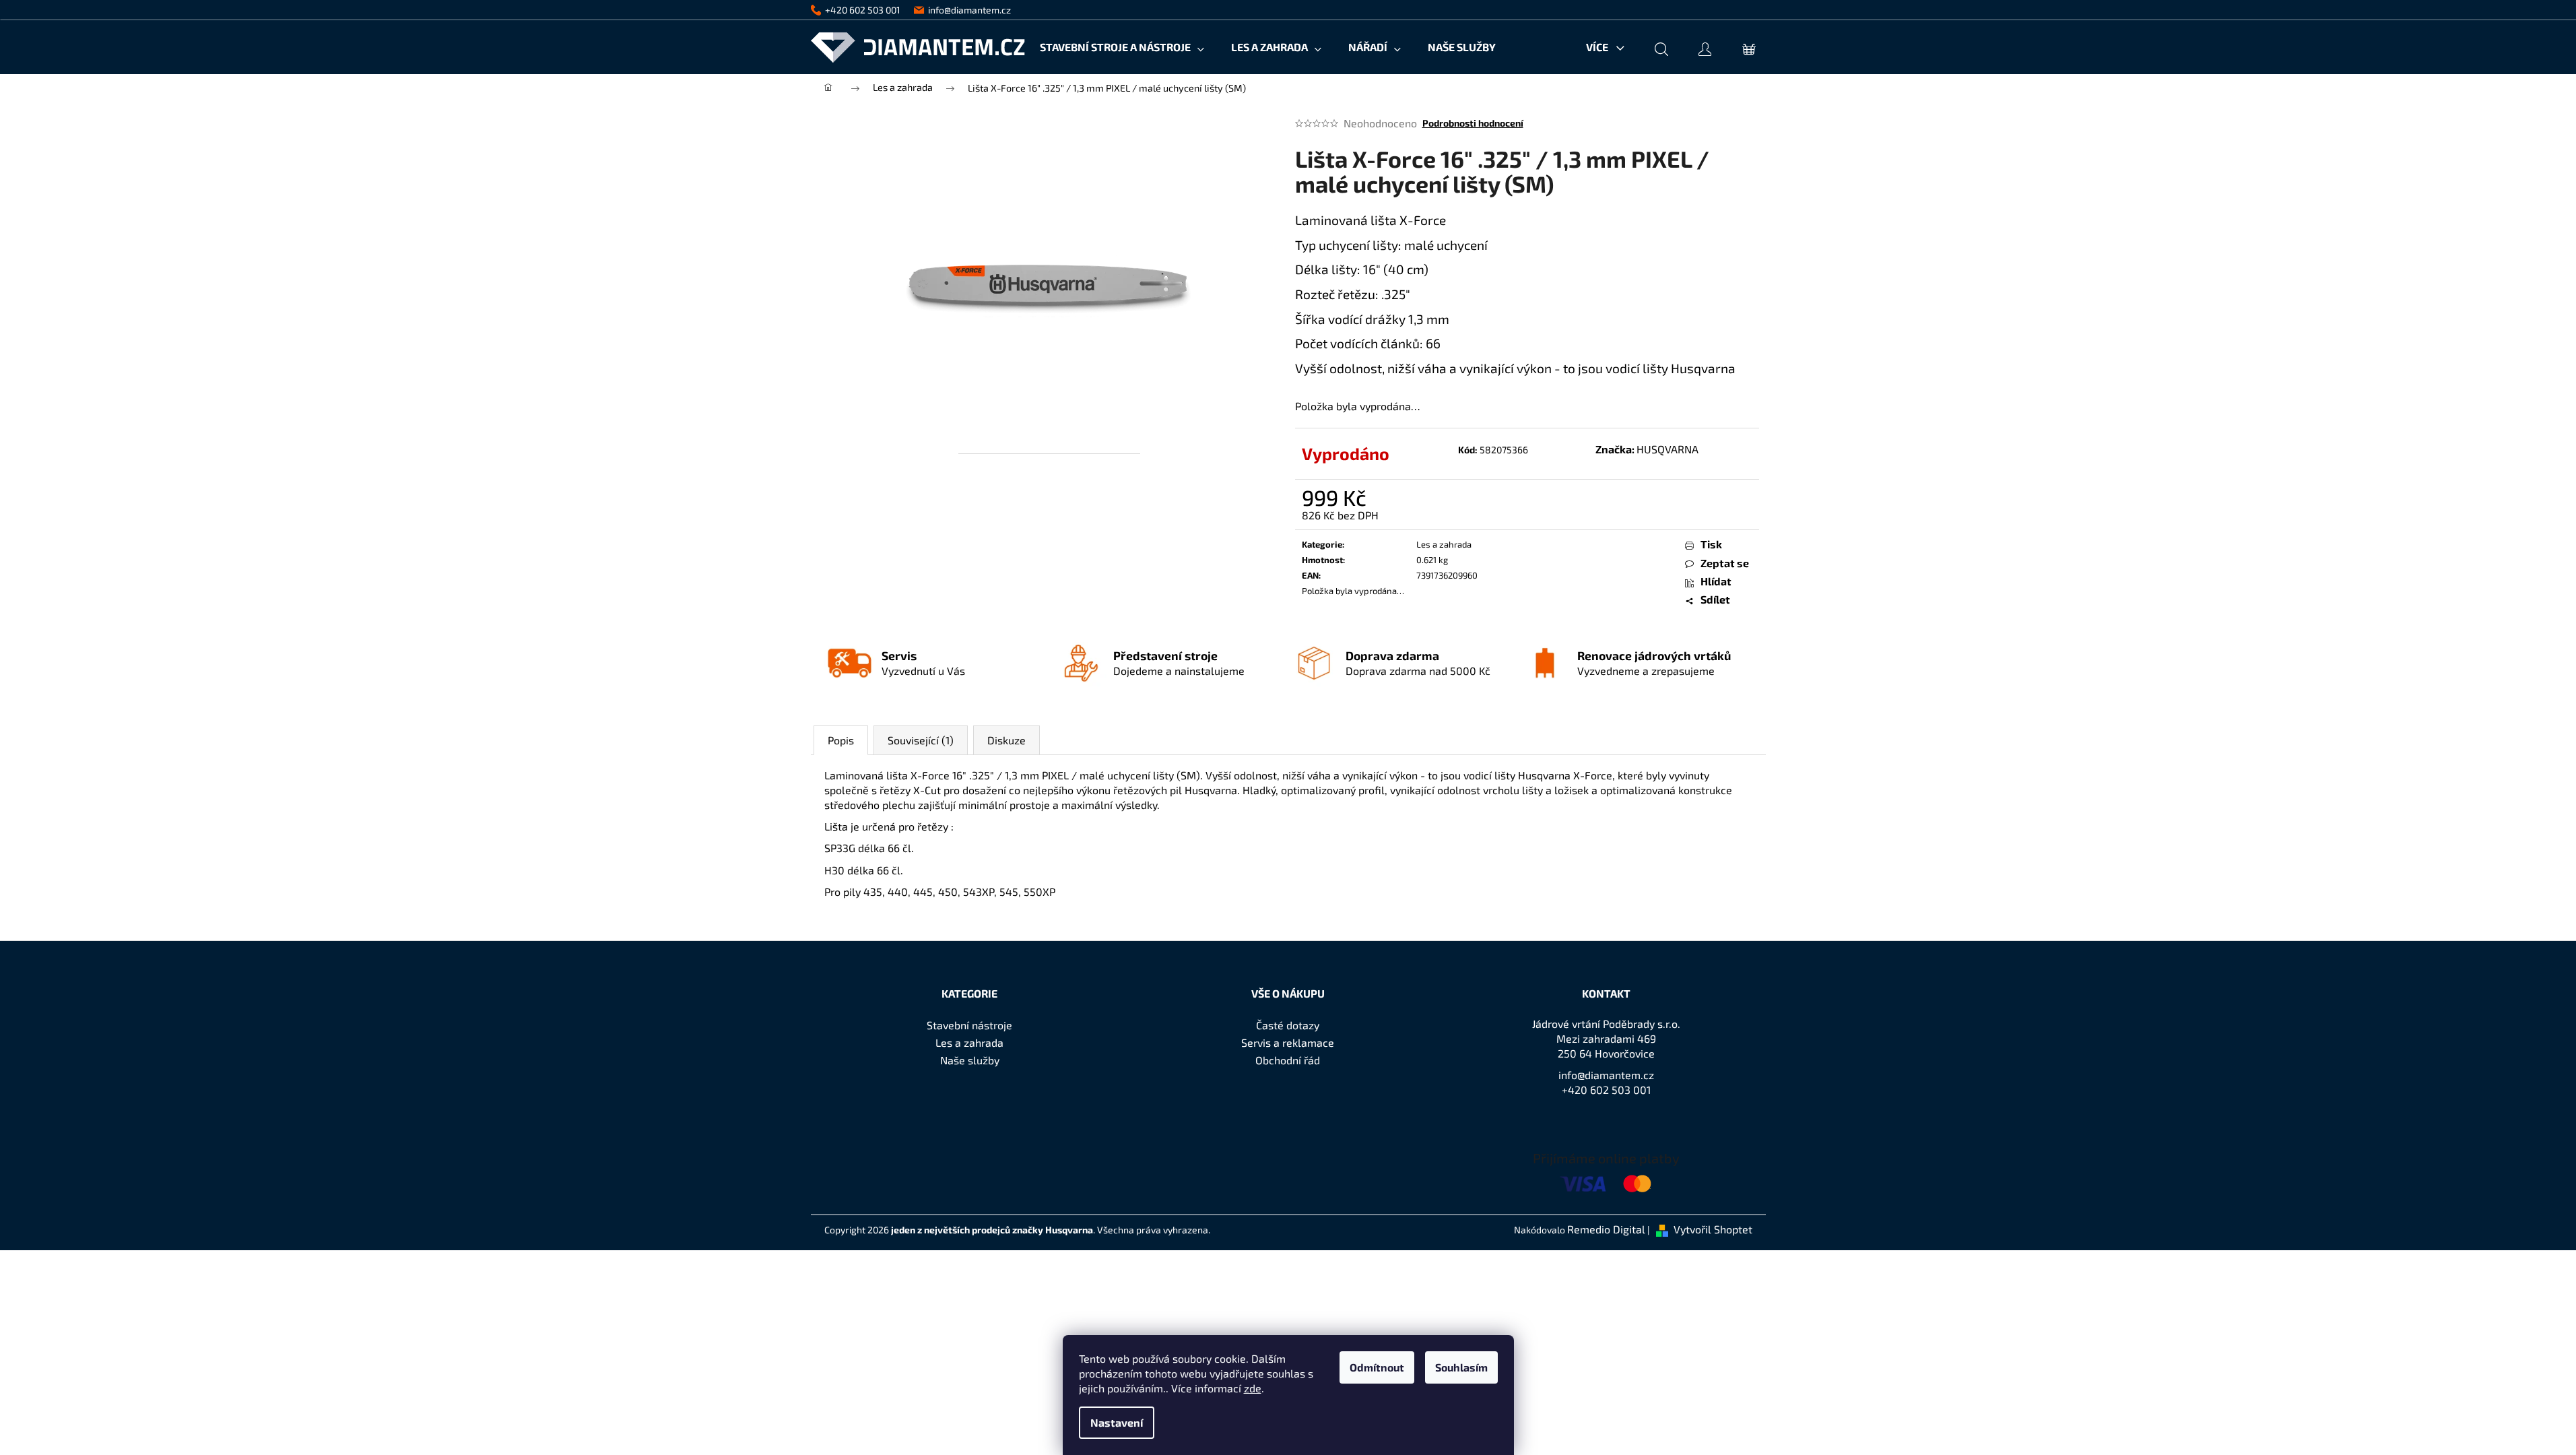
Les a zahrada (1444, 544)
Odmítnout (1377, 1367)
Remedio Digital (1606, 1229)
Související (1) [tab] (921, 740)
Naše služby (970, 1060)
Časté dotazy (1288, 1025)
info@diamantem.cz (1606, 1075)
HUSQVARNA (1667, 449)
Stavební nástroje (969, 1025)
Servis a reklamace (1288, 1042)
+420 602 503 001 (1606, 1090)
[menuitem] (1122, 47)
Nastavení (1117, 1422)
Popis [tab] (841, 740)
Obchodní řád (1288, 1060)
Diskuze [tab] (1006, 740)
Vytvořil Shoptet (1713, 1229)
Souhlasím (1461, 1367)
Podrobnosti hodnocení (1473, 123)
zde (1253, 1388)
